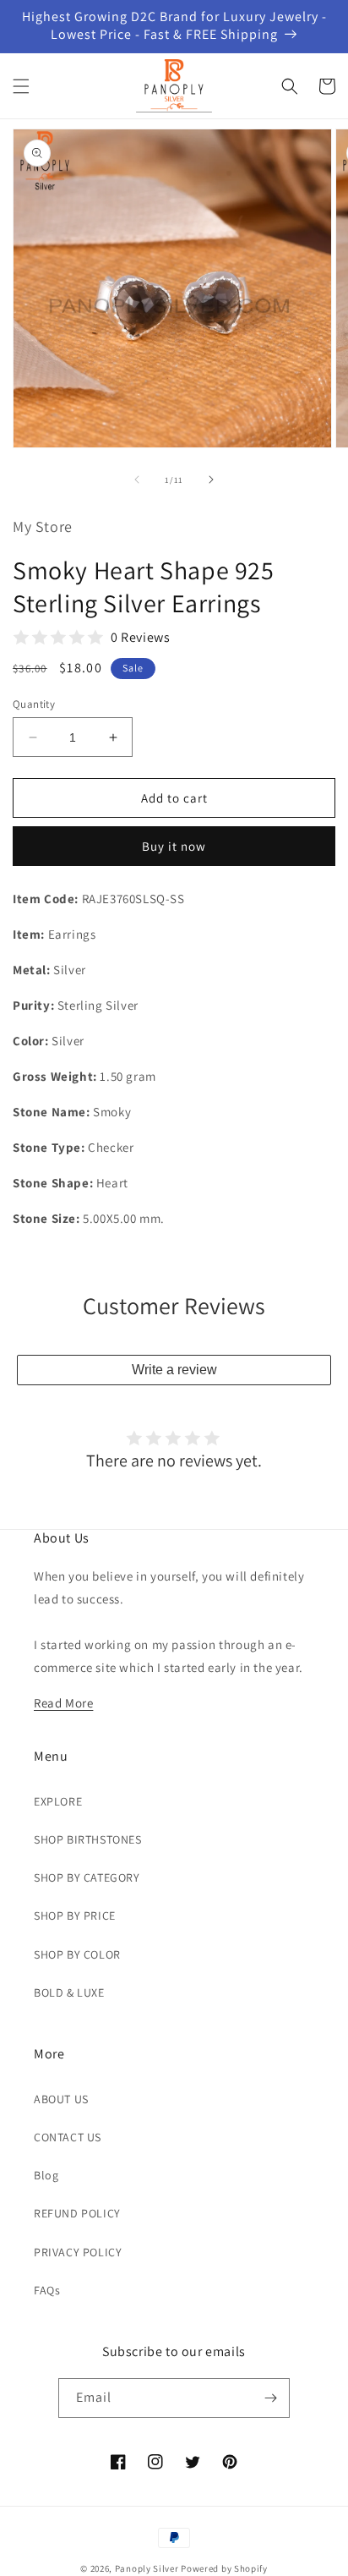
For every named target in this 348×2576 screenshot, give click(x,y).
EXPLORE (58, 1801)
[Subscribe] (270, 2398)
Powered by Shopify (224, 2568)
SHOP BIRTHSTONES (88, 1839)
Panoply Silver (147, 2568)
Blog (46, 2175)
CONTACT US (68, 2137)
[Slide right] (211, 480)
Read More (63, 1703)
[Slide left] (137, 480)
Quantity (34, 704)
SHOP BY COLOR (77, 1954)
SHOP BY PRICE (75, 1916)
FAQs (47, 2290)
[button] (21, 86)
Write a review (174, 1370)
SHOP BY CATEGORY (87, 1877)
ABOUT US (61, 2099)
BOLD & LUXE (69, 1992)
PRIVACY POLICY (78, 2252)
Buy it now (174, 846)
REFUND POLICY (77, 2213)
